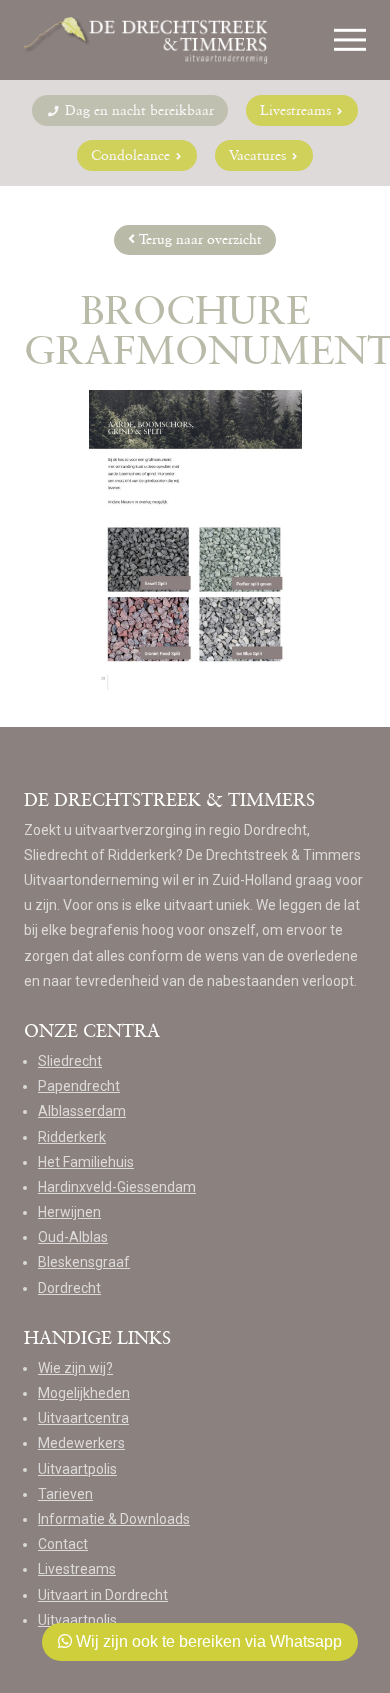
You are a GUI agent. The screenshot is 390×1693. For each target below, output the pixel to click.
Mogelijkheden (84, 1393)
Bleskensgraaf (84, 1262)
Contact (63, 1544)
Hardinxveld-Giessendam (117, 1187)
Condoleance (132, 155)
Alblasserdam (82, 1111)
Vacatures (259, 155)
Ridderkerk (72, 1137)
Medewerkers (81, 1443)
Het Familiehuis (86, 1162)
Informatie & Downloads (114, 1519)
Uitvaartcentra (83, 1418)
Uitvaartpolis (77, 1469)
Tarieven (65, 1494)
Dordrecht (69, 1288)
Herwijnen (69, 1212)
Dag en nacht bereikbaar (137, 110)
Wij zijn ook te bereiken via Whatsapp (207, 1641)
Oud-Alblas (73, 1237)
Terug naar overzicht (198, 239)
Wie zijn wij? (75, 1368)
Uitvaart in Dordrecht (103, 1595)
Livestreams (297, 110)
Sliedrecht (70, 1061)
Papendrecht (79, 1086)
